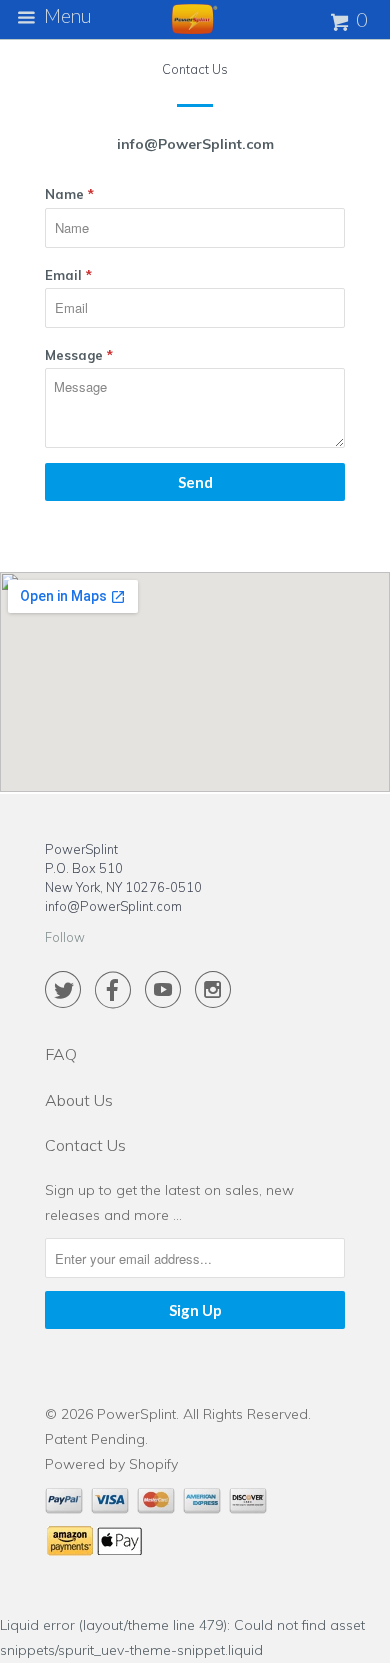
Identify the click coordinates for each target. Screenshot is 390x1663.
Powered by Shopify (111, 1464)
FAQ (61, 1054)
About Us (79, 1100)
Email (68, 275)
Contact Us (85, 1145)
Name (69, 194)
